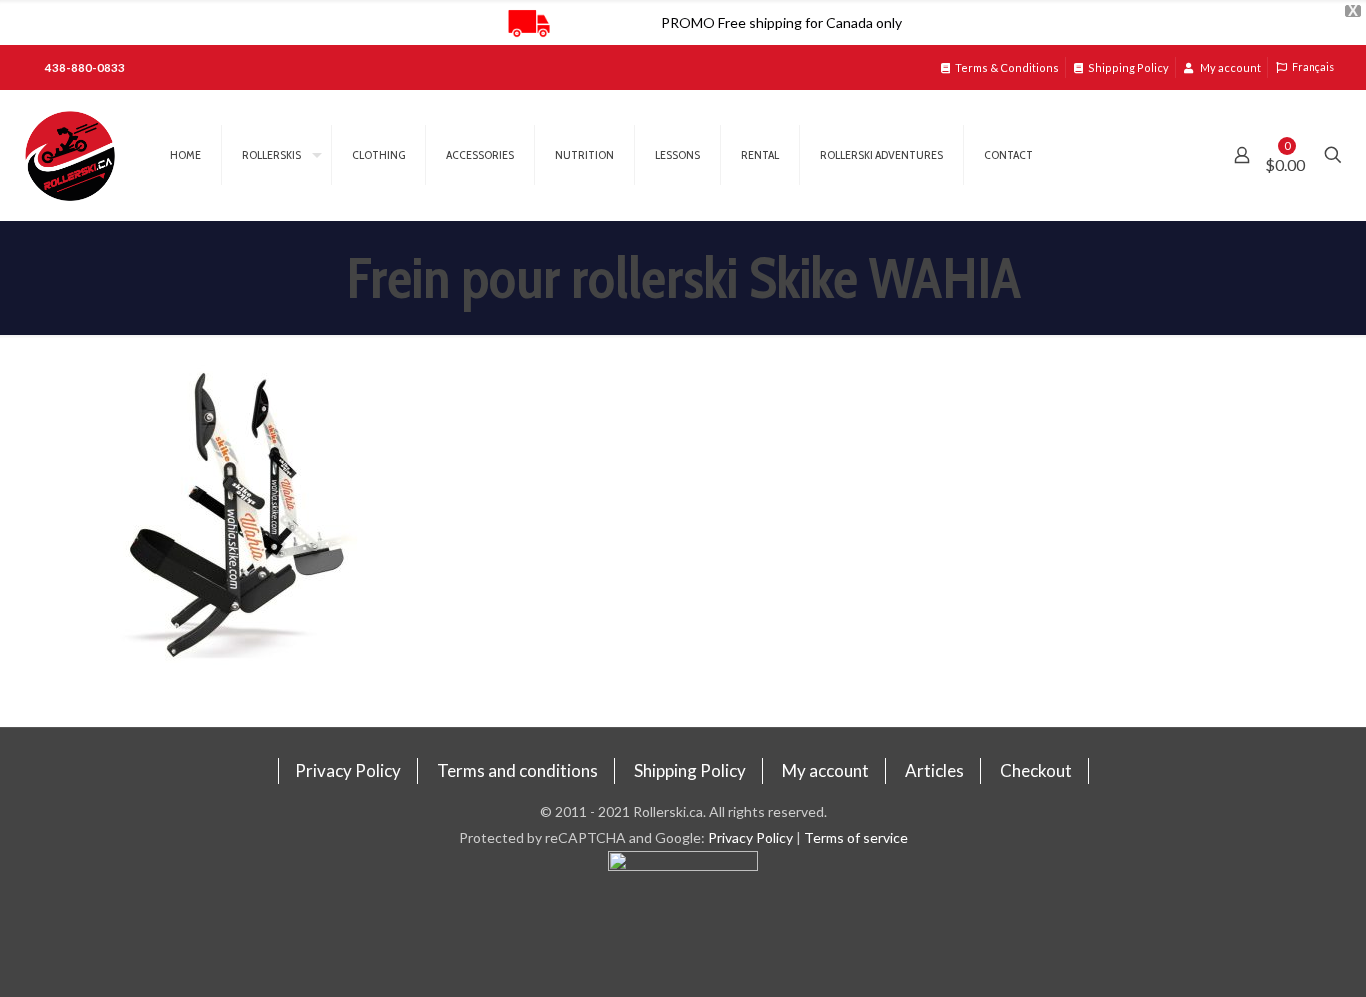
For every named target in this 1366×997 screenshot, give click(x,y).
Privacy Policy (348, 770)
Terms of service (856, 837)
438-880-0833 (85, 67)
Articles (934, 770)
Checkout (1036, 770)
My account (1229, 67)
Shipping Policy (1128, 67)
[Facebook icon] (683, 924)
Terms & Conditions (1007, 67)
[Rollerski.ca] (70, 155)
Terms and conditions (517, 770)
